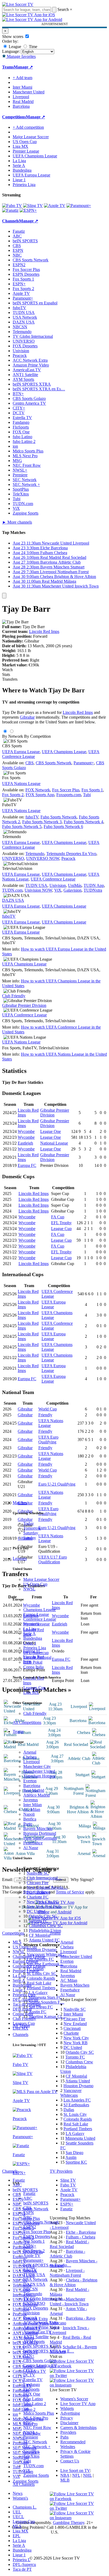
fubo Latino (33, 2399)
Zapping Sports (36, 2475)
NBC (28, 2217)
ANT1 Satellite (36, 2337)
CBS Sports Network (41, 2222)
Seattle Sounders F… (47, 2002)
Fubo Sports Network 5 (22, 827)
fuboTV (30, 2270)
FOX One (32, 2394)
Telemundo (33, 2294)
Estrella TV (33, 2380)
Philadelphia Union (45, 1930)
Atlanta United (78, 2081)
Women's (20, 2498)
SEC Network (35, 2442)
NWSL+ (31, 2432)
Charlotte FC (38, 1897)
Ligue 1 (30, 1643)
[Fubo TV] (12, 206)
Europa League (36, 1614)
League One (51, 1131)
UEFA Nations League (21, 784)
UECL (18, 2517)
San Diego (74, 2153)
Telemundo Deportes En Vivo (71, 854)
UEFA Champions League (35, 156)
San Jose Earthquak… (45, 1964)
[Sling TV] (33, 206)
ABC (28, 2198)
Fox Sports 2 (34, 2251)
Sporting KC (76, 2162)
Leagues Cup (34, 1688)
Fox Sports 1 (34, 2241)
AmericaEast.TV (37, 2332)
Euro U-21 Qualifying (57, 1484)
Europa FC (27, 1165)
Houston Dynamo (42, 1950)
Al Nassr (31, 1848)
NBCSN (31, 2289)
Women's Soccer (74, 2399)
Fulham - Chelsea (81, 2237)
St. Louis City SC (42, 1973)
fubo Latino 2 (35, 2404)
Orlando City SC (43, 1916)
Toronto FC (38, 1921)
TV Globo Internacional (33, 336)
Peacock (30, 2318)
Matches (20, 1503)
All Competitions (27, 1722)
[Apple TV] (55, 206)
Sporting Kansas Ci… (47, 2016)
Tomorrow (32, 1528)
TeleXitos (31, 2456)
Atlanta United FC (44, 1940)
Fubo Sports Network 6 (63, 827)
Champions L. (25, 2507)
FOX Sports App (40, 795)
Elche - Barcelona (81, 2232)
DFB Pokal (33, 1662)
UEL (17, 2512)
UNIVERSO (34, 2303)
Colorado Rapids (41, 1978)
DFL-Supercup (36, 1653)
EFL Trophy (61, 1223)
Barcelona (32, 1786)
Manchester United (39, 1771)
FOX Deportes (36, 2308)
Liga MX (31, 1692)
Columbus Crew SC (46, 1926)
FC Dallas (35, 1969)
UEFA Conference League (53, 879)
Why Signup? (82, 1880)
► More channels (17, 522)
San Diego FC (41, 2007)
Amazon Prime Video (41, 2327)
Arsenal (30, 1752)
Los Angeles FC (40, 1959)
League (14, 47)
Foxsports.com (69, 795)
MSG (28, 2423)
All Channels (24, 2484)
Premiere (31, 2437)
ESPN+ (30, 2246)
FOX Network (38, 790)
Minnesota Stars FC (45, 1997)
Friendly (45, 1415)
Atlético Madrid (37, 1795)
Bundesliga (33, 1638)
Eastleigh (25, 1143)
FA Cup (58, 1217)
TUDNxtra (93, 890)
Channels (21, 2035)
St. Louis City (75, 2114)
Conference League (40, 1619)
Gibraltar (27, 717)
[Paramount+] (79, 206)
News (18, 2493)
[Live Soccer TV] (18, 4)
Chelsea (30, 1757)
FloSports (31, 2389)
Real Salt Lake (39, 1983)
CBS (27, 2208)
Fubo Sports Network (59, 817)
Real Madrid (34, 1790)
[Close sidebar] (4, 596)
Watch (7, 670)
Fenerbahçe (33, 1843)
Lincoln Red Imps (44, 631)
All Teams (21, 2025)
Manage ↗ (23, 67)
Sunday (30, 1538)
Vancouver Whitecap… (46, 1954)
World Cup (48, 1409)
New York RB (76, 2043)
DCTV (29, 2375)
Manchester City (37, 1766)
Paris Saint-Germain (40, 1838)
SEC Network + (37, 2447)
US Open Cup (35, 1584)
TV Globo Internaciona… (45, 2299)
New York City (76, 2038)
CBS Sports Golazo (40, 2361)
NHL (87, 2475)
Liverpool (31, 1762)
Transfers (10, 679)
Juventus (31, 1800)
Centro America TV (40, 2365)
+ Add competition (28, 127)
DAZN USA (34, 2284)
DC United (36, 1911)
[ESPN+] (28, 210)
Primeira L (22, 2560)
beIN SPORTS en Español (35, 303)
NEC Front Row (37, 2428)
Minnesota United (80, 2138)
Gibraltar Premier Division (24, 1005)
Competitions (14, 117)
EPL (17, 2536)
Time (33, 47)
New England (75, 2024)
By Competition (37, 736)
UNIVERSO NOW (43, 858)
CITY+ (29, 2370)
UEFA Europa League (31, 175)
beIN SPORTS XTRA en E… (49, 2351)
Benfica (30, 1819)
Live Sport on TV (75, 2471)
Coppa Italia (33, 1667)
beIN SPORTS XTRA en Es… (39, 389)
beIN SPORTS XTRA (42, 2346)
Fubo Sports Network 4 (83, 822)
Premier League (37, 1624)
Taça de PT (22, 2569)
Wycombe (26, 1131)
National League (54, 1143)
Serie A (29, 1634)
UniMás (75, 885)
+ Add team (22, 78)
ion (26, 2408)
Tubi (27, 2461)
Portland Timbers (41, 1988)
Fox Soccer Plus (37, 2232)
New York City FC (43, 1902)
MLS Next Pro (36, 2418)
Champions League (40, 1610)
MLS (17, 2526)
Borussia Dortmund (40, 1833)
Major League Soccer (41, 1579)
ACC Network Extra (41, 2322)
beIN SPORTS (36, 2203)
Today (29, 1523)
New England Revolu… (47, 1887)
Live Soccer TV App (78, 2404)
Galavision (72, 890)
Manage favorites (21, 56)
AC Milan (32, 1809)
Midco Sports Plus (39, 2413)
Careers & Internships (78, 2428)
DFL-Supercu (24, 2564)
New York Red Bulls (44, 1907)
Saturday (31, 1533)
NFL (76, 2475)
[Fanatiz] (10, 210)
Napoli (29, 1814)
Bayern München (38, 1829)
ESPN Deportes (37, 2236)
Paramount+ (33, 2260)
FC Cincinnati (38, 1892)
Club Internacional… (44, 1878)
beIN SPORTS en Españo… (47, 2265)
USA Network (35, 2279)
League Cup (61, 1229)
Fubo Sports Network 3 (42, 822)
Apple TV (32, 2256)
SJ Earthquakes (76, 2105)
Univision (31, 2313)
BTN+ (29, 2356)
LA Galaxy (38, 1993)
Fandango (32, 2385)
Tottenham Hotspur (39, 1776)
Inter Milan (33, 1805)
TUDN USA (34, 2275)
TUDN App (94, 885)
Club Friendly (35, 1713)
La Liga (30, 1629)
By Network (13, 736)
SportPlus (31, 2451)
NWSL (29, 1589)
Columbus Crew (79, 2062)
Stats (6, 674)
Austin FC (38, 2012)
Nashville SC (38, 1873)
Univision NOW (38, 890)
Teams (18, 1731)
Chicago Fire (38, 1883)
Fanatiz (29, 2193)
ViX (27, 2471)
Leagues (20, 1558)
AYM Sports (34, 2342)
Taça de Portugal (37, 1657)
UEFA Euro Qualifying (48, 1440)
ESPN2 (30, 2227)
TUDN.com (33, 2466)
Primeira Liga (35, 1648)
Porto (28, 1824)
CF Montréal (40, 1935)
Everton (30, 1781)
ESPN (29, 2213)
